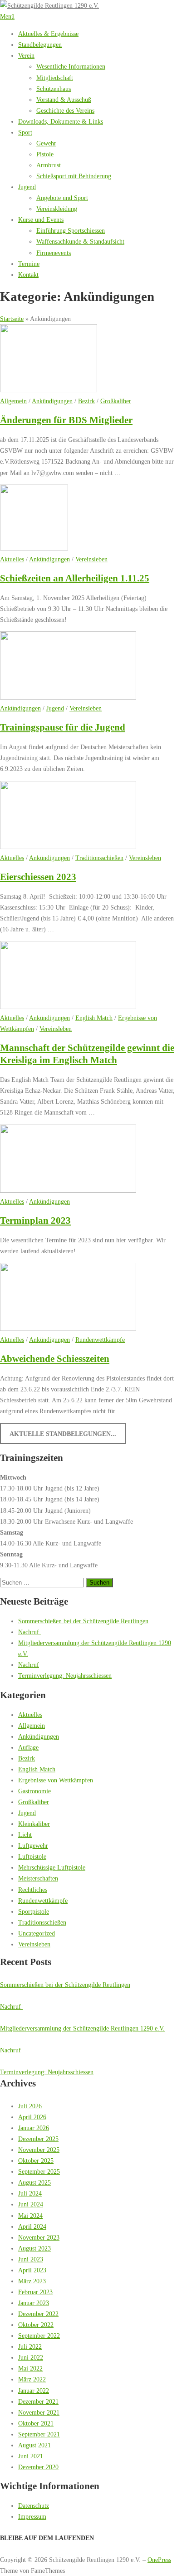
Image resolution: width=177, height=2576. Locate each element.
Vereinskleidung (57, 209)
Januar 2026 (34, 2128)
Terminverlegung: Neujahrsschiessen (65, 1676)
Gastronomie (34, 1791)
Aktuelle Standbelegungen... (63, 1434)
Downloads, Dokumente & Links (61, 121)
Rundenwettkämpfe (100, 1340)
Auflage (28, 1747)
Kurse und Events (41, 220)
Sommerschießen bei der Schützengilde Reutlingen (83, 1621)
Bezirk (86, 401)
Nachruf (29, 1632)
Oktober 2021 (36, 2423)
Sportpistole (34, 1911)
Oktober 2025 (36, 2161)
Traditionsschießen (99, 858)
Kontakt (28, 275)
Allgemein (13, 401)
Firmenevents (54, 253)
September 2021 (39, 2434)
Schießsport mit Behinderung (74, 176)
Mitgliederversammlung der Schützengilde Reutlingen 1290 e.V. (82, 2028)
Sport (25, 132)
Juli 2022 (30, 2346)
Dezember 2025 (38, 2139)
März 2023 (32, 2281)
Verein (26, 55)
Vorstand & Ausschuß (64, 100)
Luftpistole (32, 1856)
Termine (29, 264)
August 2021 (34, 2445)
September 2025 (39, 2171)
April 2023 (32, 2270)
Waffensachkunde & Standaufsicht (80, 241)
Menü (7, 16)
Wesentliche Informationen (71, 66)
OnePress (159, 2560)
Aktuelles (12, 559)
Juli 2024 (30, 2193)
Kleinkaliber (34, 1824)
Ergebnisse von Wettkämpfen (56, 1780)
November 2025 (39, 2150)
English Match (94, 1018)
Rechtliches (33, 1890)
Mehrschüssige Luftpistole (52, 1867)
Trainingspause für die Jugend (63, 727)
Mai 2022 (30, 2368)
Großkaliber (116, 401)
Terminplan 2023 (35, 1220)
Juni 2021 (31, 2456)
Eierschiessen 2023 (38, 877)
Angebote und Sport (62, 198)
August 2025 (34, 2182)
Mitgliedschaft (55, 78)
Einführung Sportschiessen (71, 230)
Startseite (12, 319)
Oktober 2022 (36, 2325)
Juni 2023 (31, 2259)
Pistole (45, 154)
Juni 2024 (31, 2204)
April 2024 (32, 2226)
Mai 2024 (30, 2216)
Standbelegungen (40, 45)
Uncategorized (37, 1933)
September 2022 (39, 2336)
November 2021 (39, 2412)
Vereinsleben (91, 559)
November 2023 (39, 2237)
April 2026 (32, 2117)
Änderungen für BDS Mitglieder (66, 420)
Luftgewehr (33, 1846)
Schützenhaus (54, 89)
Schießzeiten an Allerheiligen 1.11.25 (75, 578)
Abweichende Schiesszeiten (55, 1359)
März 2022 (32, 2379)
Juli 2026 (30, 2106)
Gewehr (46, 143)
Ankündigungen (52, 401)
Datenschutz (34, 2506)
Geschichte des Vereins (65, 110)
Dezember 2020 (38, 2467)
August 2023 (34, 2248)
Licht (25, 1835)
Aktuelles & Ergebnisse (48, 34)
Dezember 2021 (38, 2401)
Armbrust (49, 165)
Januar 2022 (34, 2391)
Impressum (32, 2516)
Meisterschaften (38, 1878)
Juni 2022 (31, 2357)
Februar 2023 (35, 2292)
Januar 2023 (34, 2303)
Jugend (27, 187)
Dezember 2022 (38, 2314)
